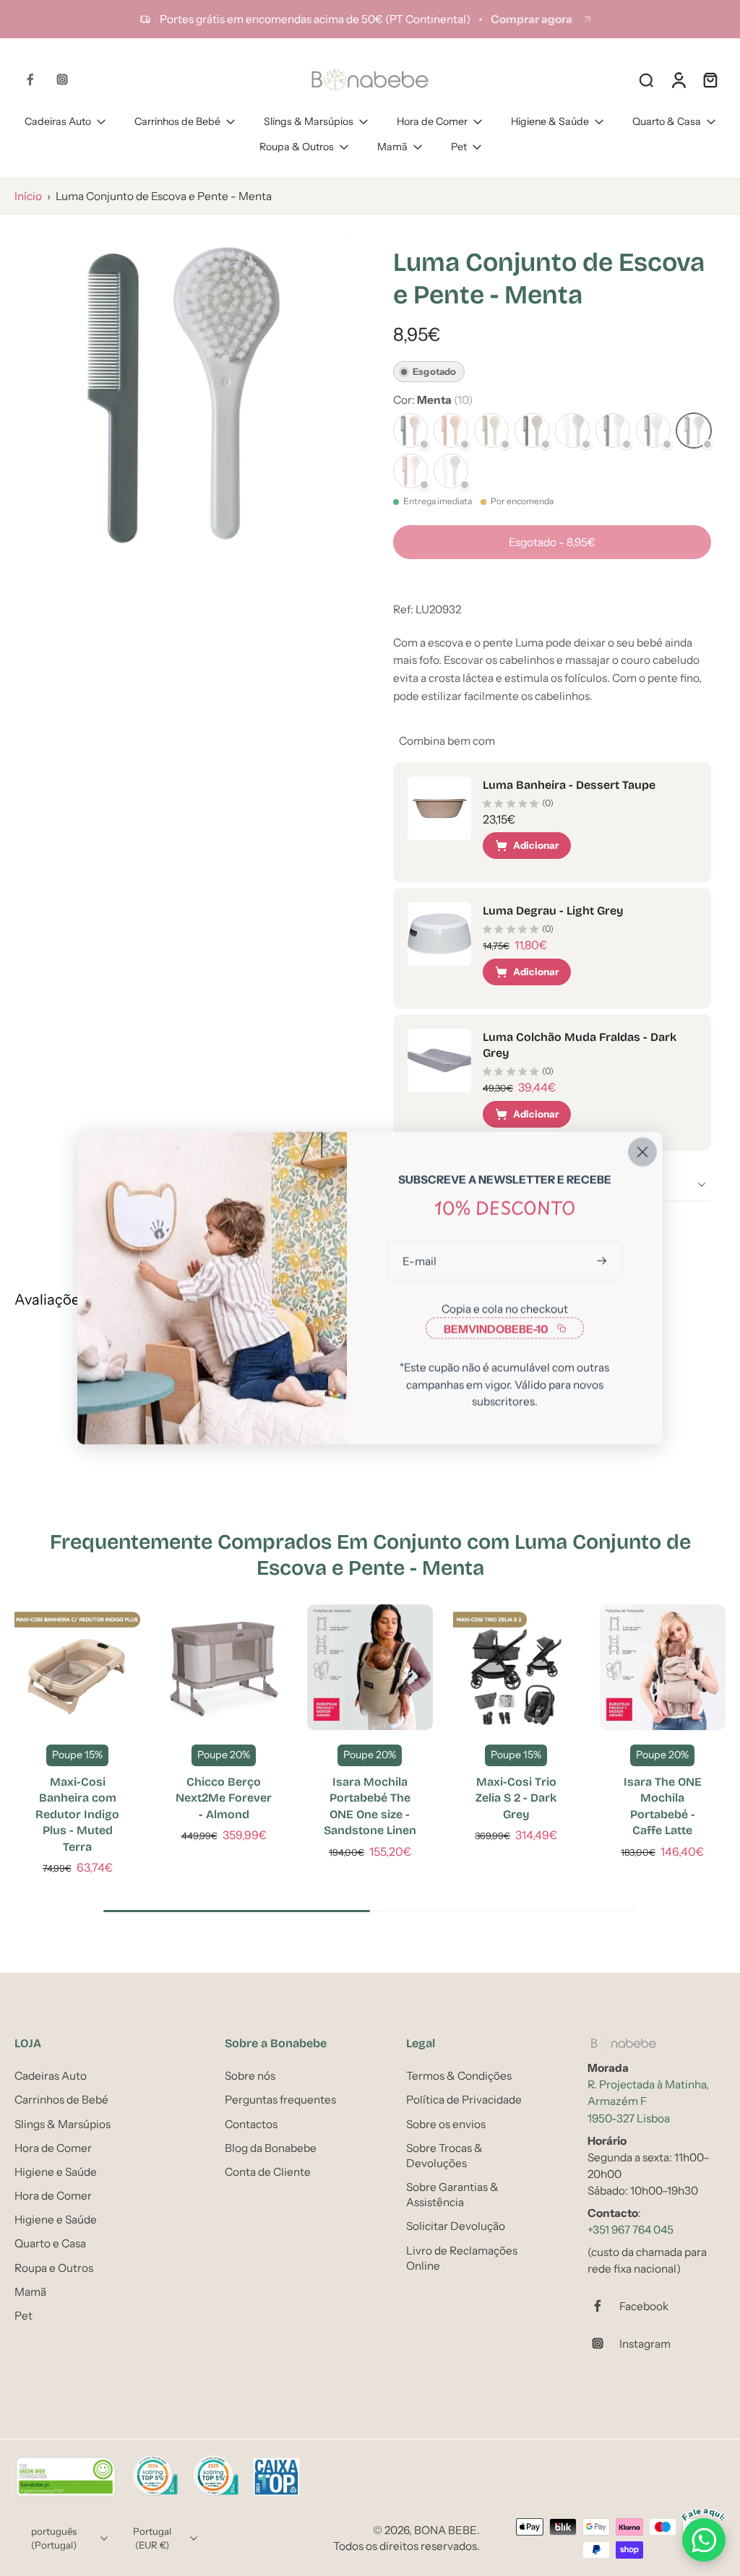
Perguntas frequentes (280, 2100)
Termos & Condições (459, 2076)
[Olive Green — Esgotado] (491, 431)
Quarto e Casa (50, 2244)
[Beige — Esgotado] (532, 431)
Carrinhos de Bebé (177, 121)
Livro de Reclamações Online (462, 2258)
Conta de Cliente (268, 2172)
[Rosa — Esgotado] (410, 471)
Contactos (251, 2124)
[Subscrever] (603, 1261)
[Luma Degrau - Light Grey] (439, 934)
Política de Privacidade (464, 2100)
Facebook (644, 2306)
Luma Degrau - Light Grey (553, 911)
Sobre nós (250, 2076)
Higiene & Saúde (550, 121)
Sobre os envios (446, 2124)
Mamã (392, 147)
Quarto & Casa (667, 121)
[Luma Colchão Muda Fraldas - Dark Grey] (439, 1060)
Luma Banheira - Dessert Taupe (569, 785)
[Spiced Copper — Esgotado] (451, 431)
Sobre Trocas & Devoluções (444, 2156)
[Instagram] (62, 79)
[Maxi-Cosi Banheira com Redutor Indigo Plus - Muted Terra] (77, 1667)
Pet (459, 147)
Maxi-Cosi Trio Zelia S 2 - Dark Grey (516, 1798)
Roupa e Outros (54, 2268)
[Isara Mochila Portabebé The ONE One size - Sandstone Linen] (370, 1667)
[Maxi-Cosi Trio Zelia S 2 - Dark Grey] (516, 1667)
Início (28, 196)
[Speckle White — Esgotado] (613, 431)
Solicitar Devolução (456, 2227)
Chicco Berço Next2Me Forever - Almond (224, 1798)
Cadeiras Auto (58, 121)
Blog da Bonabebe (271, 2148)
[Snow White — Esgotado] (653, 431)
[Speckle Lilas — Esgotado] (572, 431)
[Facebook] (30, 79)
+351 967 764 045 (631, 2230)
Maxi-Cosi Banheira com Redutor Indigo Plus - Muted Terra (77, 1814)
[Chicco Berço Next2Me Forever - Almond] (223, 1667)
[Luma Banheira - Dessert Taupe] (439, 808)
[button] (552, 542)
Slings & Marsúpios (309, 121)
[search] (646, 79)
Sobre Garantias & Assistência (452, 2195)
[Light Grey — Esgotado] (451, 471)
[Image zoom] (181, 395)
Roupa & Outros (297, 147)
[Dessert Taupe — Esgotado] (410, 431)
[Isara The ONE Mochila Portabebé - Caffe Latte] (663, 1667)
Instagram (645, 2344)
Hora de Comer (432, 121)
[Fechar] (642, 1152)
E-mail (420, 1261)
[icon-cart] (710, 79)
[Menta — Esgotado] (694, 431)
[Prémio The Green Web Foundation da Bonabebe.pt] (66, 2478)
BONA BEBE (446, 2531)
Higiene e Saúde (56, 2172)
